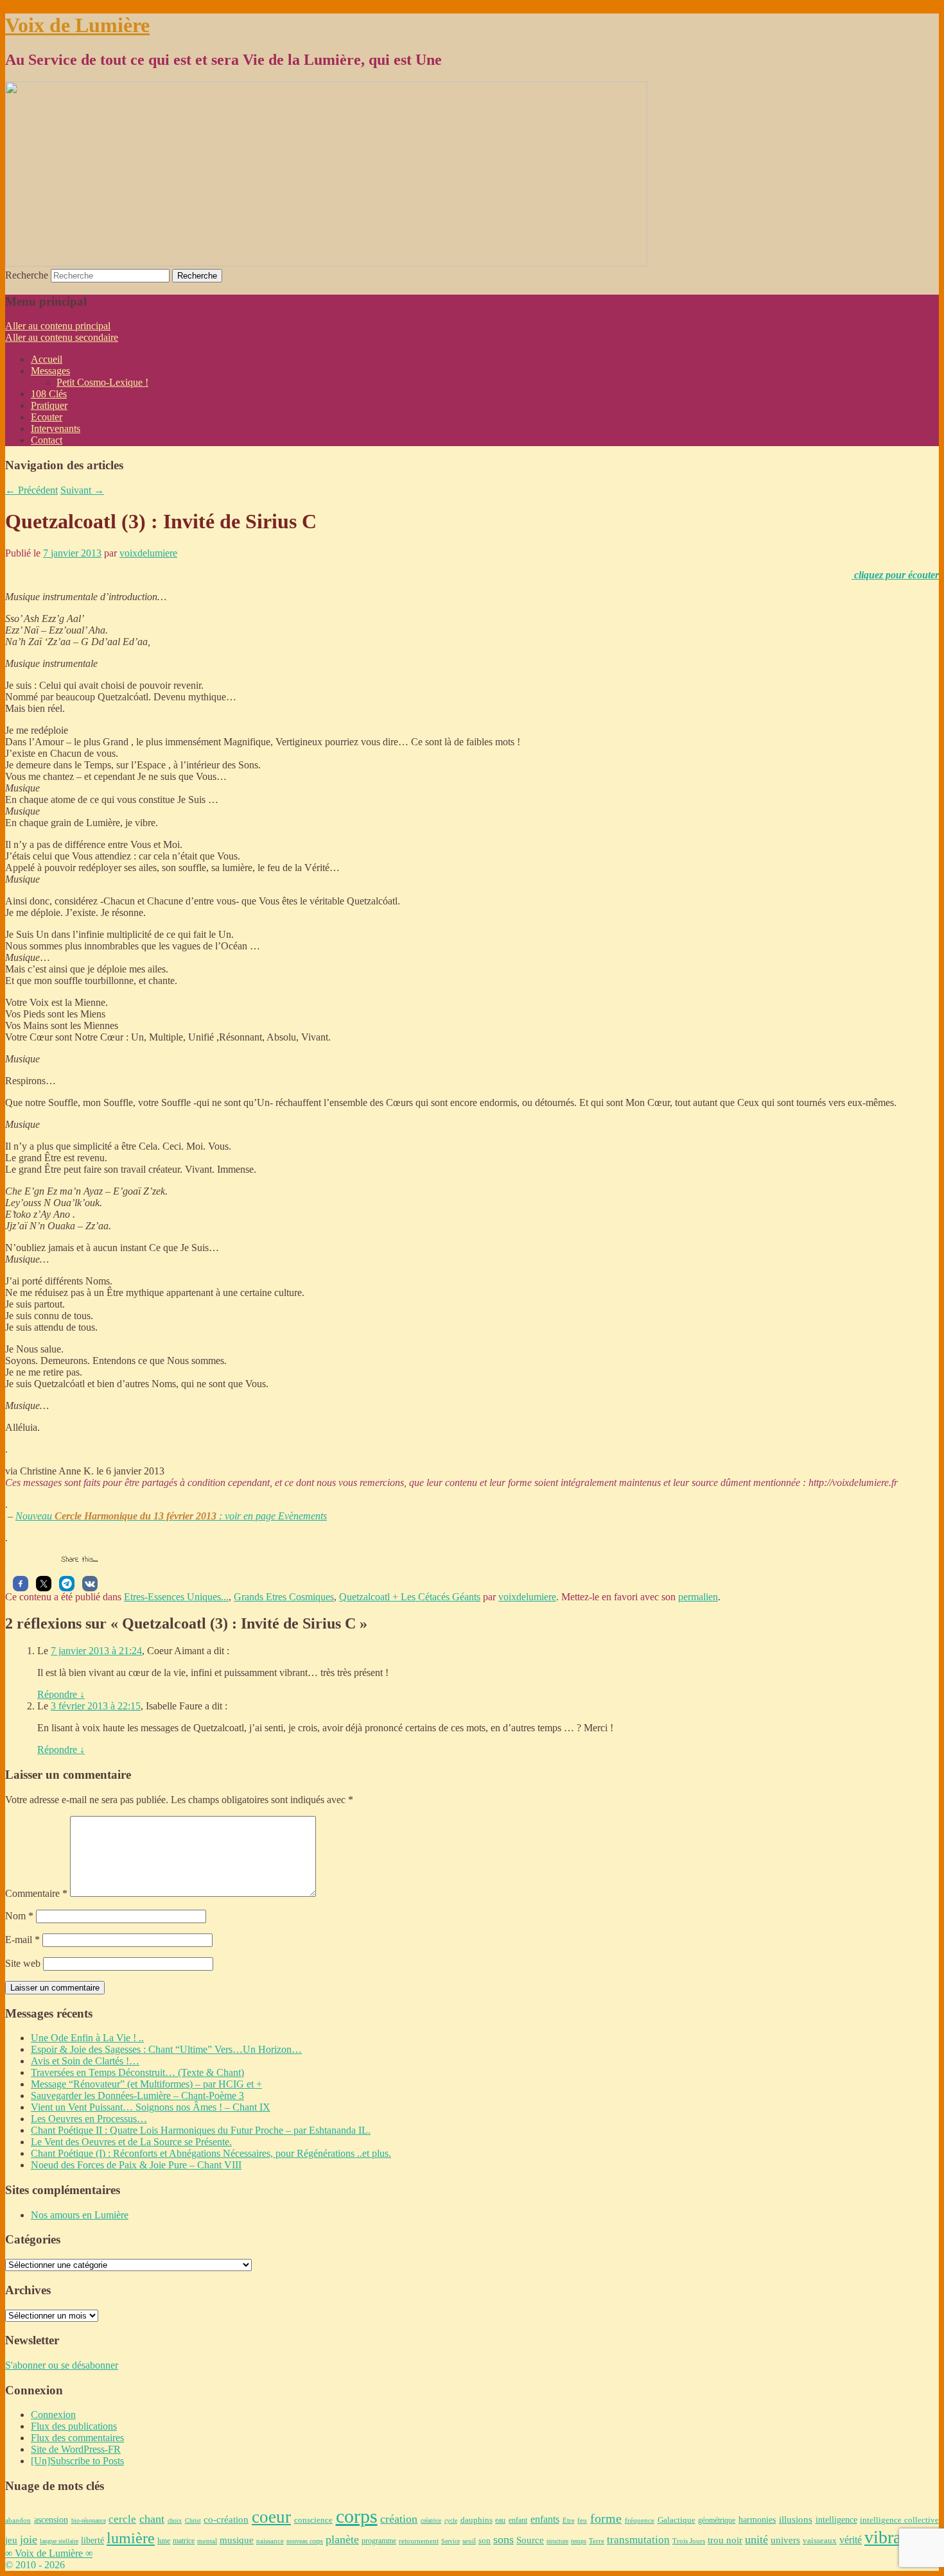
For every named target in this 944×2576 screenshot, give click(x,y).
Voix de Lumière (77, 25)
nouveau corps (305, 2541)
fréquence (640, 2520)
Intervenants (56, 428)
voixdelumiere (148, 553)
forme (606, 2519)
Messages (50, 371)
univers (785, 2540)
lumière (131, 2538)
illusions (796, 2520)
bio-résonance (89, 2520)
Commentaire (36, 1893)
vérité (851, 2540)
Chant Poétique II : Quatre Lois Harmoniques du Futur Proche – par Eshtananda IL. (201, 2130)
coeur (271, 2517)
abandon (18, 2520)
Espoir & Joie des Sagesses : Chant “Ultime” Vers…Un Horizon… (166, 2049)
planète (342, 2539)
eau (500, 2520)
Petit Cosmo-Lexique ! (102, 382)
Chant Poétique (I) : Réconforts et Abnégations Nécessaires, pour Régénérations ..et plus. (211, 2153)
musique (237, 2540)
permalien (698, 1597)
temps (579, 2541)
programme (379, 2541)
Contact (47, 440)
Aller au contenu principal (58, 326)
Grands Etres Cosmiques (284, 1597)
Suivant (82, 490)
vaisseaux (820, 2540)
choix (175, 2520)
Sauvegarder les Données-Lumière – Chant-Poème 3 (137, 2096)
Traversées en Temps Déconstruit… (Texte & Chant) (137, 2072)
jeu (11, 2540)
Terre (597, 2541)
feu (582, 2520)
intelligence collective (899, 2520)
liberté (92, 2540)
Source (530, 2540)
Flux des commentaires (77, 2438)
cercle (122, 2519)
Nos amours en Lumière (80, 2215)
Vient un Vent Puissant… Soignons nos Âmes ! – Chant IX (151, 2107)
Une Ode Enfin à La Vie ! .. (87, 2038)
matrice (184, 2541)
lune (164, 2541)
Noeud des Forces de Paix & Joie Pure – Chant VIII (136, 2165)
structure (557, 2541)
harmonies (757, 2520)
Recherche (27, 275)
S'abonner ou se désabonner (62, 2365)
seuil (469, 2541)
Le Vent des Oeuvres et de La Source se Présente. (131, 2142)
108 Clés (49, 394)
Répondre (61, 1694)
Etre (569, 2520)
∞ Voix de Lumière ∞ (49, 2553)
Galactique (677, 2520)
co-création (226, 2520)
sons (503, 2539)
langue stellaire (59, 2541)
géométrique (717, 2520)
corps (357, 2516)
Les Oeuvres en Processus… (89, 2119)
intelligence (836, 2520)
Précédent (31, 490)
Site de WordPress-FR (76, 2449)
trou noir (725, 2540)
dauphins (476, 2520)
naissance (270, 2541)
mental (207, 2541)
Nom (19, 1916)
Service (450, 2541)
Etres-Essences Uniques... (176, 1597)
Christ (193, 2520)
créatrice (431, 2520)
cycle (451, 2520)
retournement (419, 2541)
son (485, 2540)
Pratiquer (49, 405)
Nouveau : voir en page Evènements (171, 1516)
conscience (313, 2520)
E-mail (22, 1940)
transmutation (638, 2540)
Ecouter (47, 417)
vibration (897, 2537)
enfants (545, 2520)
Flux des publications (74, 2426)
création (399, 2519)
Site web (23, 1963)
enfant (518, 2520)
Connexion (53, 2415)
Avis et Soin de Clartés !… (85, 2061)
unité (756, 2539)
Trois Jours (689, 2541)
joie (29, 2539)
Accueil (47, 359)
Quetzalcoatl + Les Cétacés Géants (410, 1597)
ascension (51, 2520)
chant (152, 2519)
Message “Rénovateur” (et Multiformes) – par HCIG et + (146, 2084)
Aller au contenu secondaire (62, 337)
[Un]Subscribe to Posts (77, 2461)
